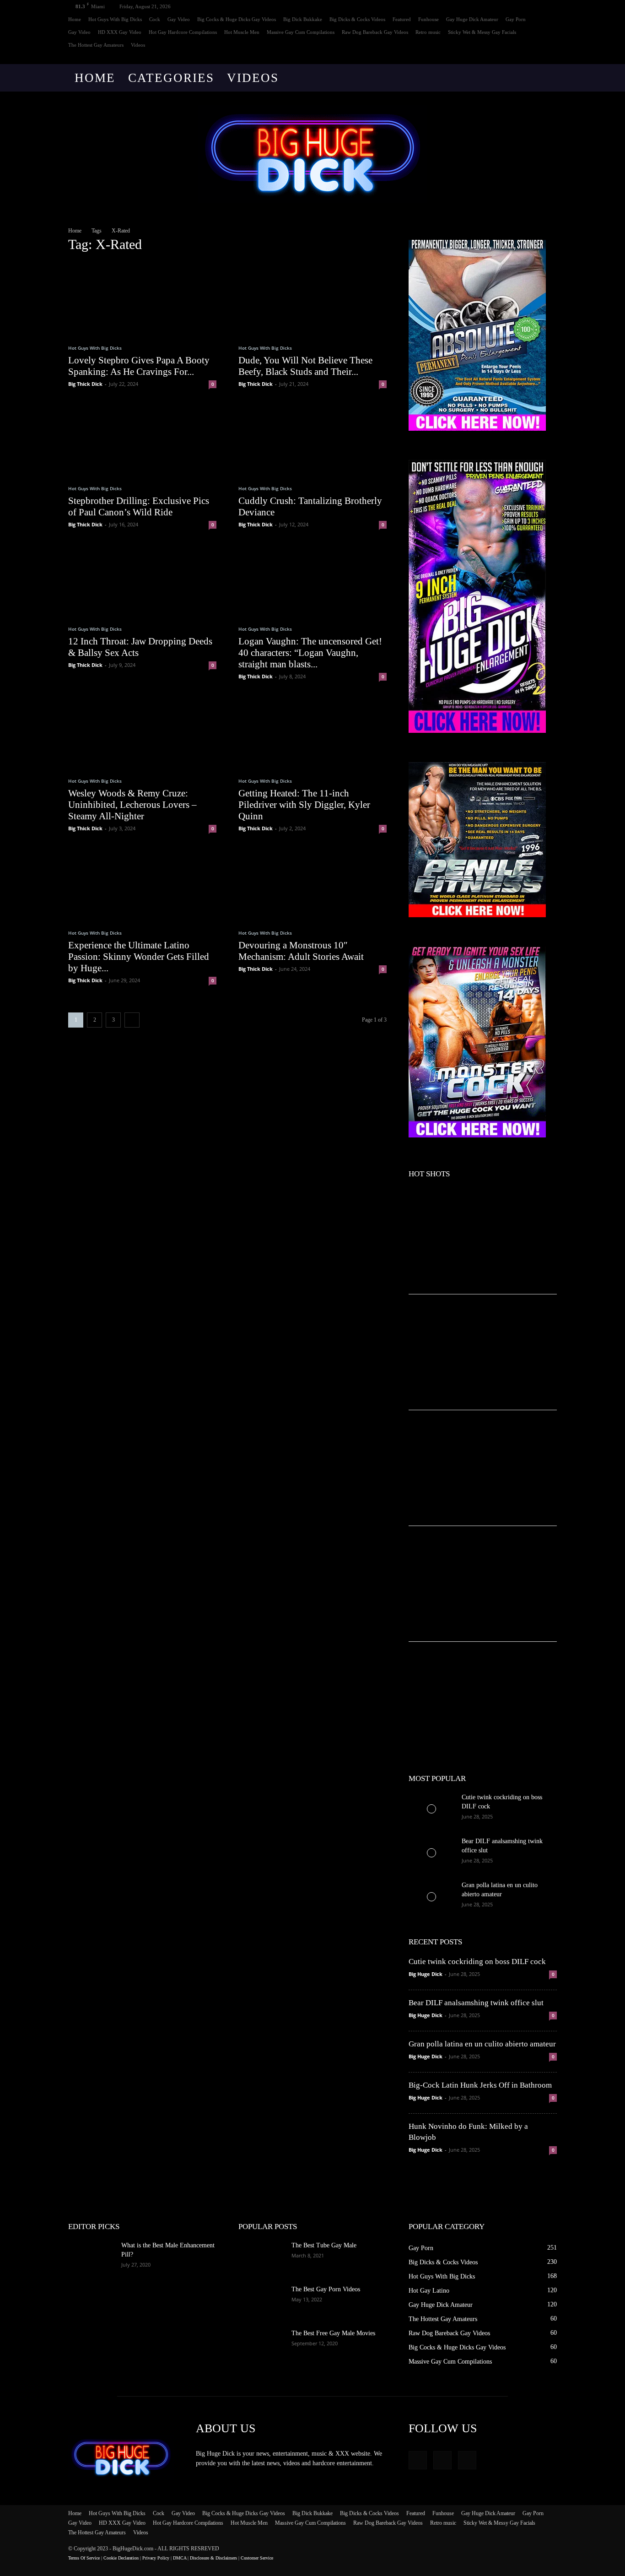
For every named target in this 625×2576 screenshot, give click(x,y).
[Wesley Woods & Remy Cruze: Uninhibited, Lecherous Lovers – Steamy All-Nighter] (142, 731)
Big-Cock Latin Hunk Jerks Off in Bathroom (480, 2085)
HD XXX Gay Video (120, 32)
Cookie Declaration (121, 2558)
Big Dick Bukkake (303, 19)
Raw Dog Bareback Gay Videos (375, 32)
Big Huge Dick (426, 1974)
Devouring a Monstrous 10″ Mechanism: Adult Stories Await (301, 951)
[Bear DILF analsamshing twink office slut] (431, 1853)
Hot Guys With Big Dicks (115, 19)
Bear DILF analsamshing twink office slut (476, 2003)
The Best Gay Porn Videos (326, 2289)
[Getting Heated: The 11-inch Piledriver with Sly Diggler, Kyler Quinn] (312, 731)
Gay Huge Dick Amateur (472, 19)
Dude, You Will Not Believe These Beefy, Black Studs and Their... (305, 366)
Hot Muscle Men (242, 32)
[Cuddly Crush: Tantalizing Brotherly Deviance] (312, 439)
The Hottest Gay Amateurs (96, 45)
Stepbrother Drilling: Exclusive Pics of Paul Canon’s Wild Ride (139, 506)
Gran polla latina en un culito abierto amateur (482, 2044)
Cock (155, 19)
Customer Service (257, 2558)
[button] (546, 78)
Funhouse (428, 19)
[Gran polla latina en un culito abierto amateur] (431, 1897)
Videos (138, 45)
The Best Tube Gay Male (324, 2245)
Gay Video (179, 19)
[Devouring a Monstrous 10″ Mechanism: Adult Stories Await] (312, 883)
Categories (171, 78)
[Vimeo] (535, 58)
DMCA (180, 2558)
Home (75, 19)
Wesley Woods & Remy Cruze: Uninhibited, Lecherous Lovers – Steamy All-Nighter (132, 805)
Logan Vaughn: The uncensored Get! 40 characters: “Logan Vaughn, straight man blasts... (310, 653)
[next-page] (132, 1020)
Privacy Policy (156, 2558)
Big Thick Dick (85, 384)
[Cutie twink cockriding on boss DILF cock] (431, 1809)
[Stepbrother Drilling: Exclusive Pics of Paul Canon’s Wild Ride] (142, 439)
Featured (402, 19)
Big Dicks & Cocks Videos (357, 19)
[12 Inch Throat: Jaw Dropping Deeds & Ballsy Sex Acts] (142, 579)
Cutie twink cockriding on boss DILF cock (477, 1962)
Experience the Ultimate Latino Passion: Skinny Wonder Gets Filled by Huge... (139, 957)
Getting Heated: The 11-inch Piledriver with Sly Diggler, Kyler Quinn (304, 805)
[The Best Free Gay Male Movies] (261, 2345)
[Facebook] (520, 58)
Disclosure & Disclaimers (213, 2558)
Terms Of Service (84, 2558)
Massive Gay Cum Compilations (301, 32)
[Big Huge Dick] (312, 154)
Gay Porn (516, 19)
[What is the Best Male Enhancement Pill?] (91, 2257)
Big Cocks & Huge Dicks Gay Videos (237, 19)
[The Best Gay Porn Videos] (261, 2301)
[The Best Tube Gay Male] (261, 2257)
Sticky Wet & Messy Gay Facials (482, 32)
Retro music (428, 32)
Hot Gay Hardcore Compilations (183, 32)
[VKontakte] (550, 58)
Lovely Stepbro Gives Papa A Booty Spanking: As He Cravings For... (139, 366)
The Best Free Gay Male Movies (333, 2333)
